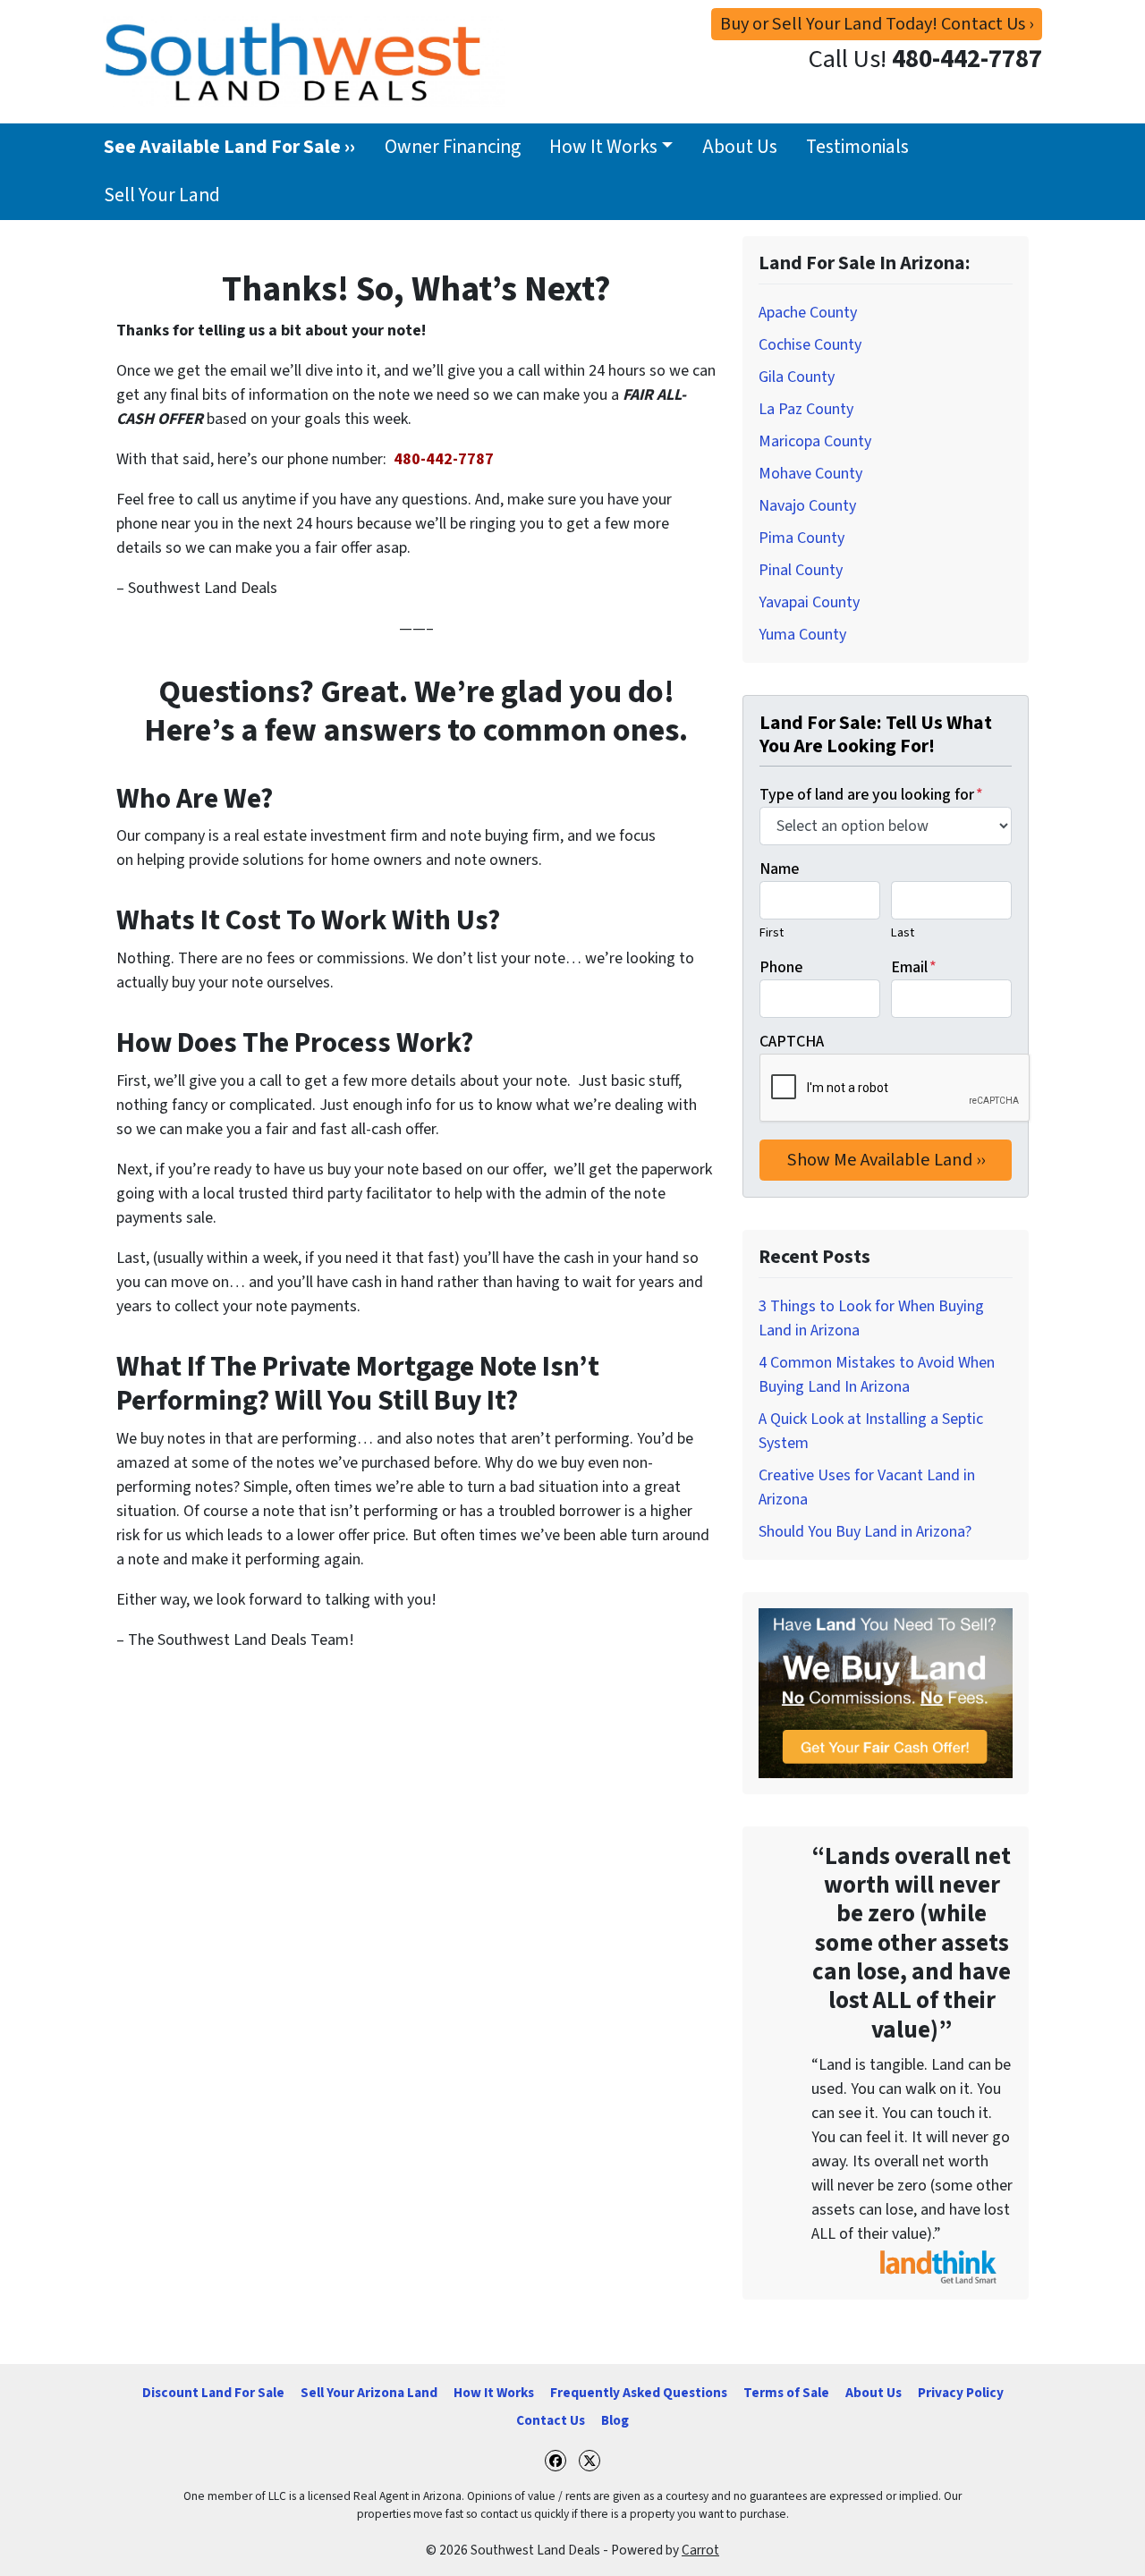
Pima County (801, 538)
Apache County (808, 313)
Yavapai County (809, 602)
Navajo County (807, 506)
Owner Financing (453, 147)
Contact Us (551, 2420)
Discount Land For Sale (213, 2393)
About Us (740, 147)
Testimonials (857, 147)
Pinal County (801, 570)
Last (903, 932)
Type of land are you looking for (871, 795)
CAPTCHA (792, 1042)
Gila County (797, 377)
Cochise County (810, 345)
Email (914, 967)
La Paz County (806, 409)
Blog (615, 2420)
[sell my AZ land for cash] (886, 1693)
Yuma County (802, 635)
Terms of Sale (786, 2393)
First (772, 932)
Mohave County (810, 474)
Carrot (700, 2550)
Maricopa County (815, 441)
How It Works (603, 147)
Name (779, 869)
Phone (781, 967)
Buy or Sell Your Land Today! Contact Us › (877, 24)
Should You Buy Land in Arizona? (865, 1532)
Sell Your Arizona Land (369, 2393)
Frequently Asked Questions (639, 2393)
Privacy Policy (961, 2393)
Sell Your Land (162, 195)
